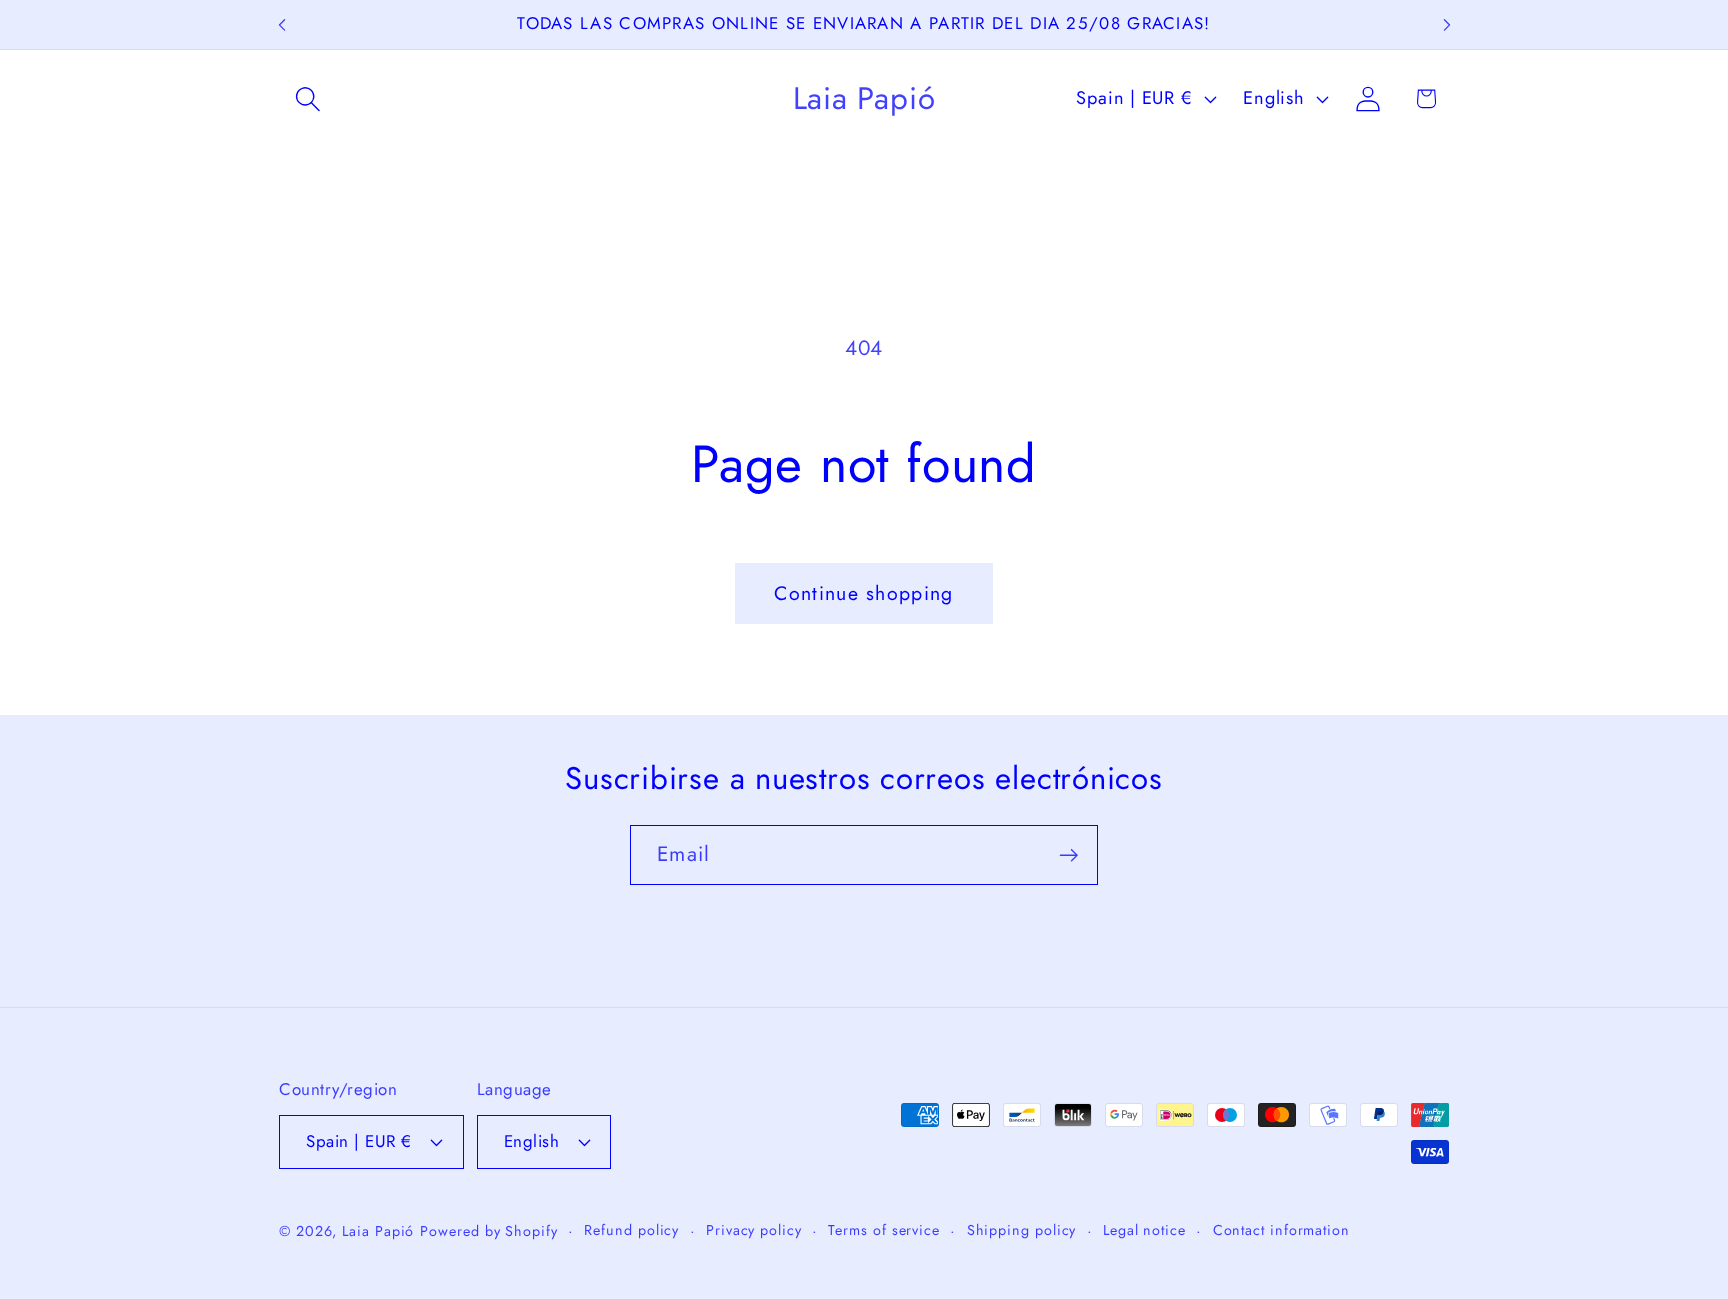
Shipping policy (1022, 1230)
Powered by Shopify (488, 1231)
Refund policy (631, 1230)
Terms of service (884, 1230)
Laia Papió (378, 1231)
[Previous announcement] (282, 24)
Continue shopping (863, 593)
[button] (307, 98)
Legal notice (1144, 1230)
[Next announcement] (1447, 24)
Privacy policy (754, 1230)
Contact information (1281, 1230)
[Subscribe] (1068, 855)
